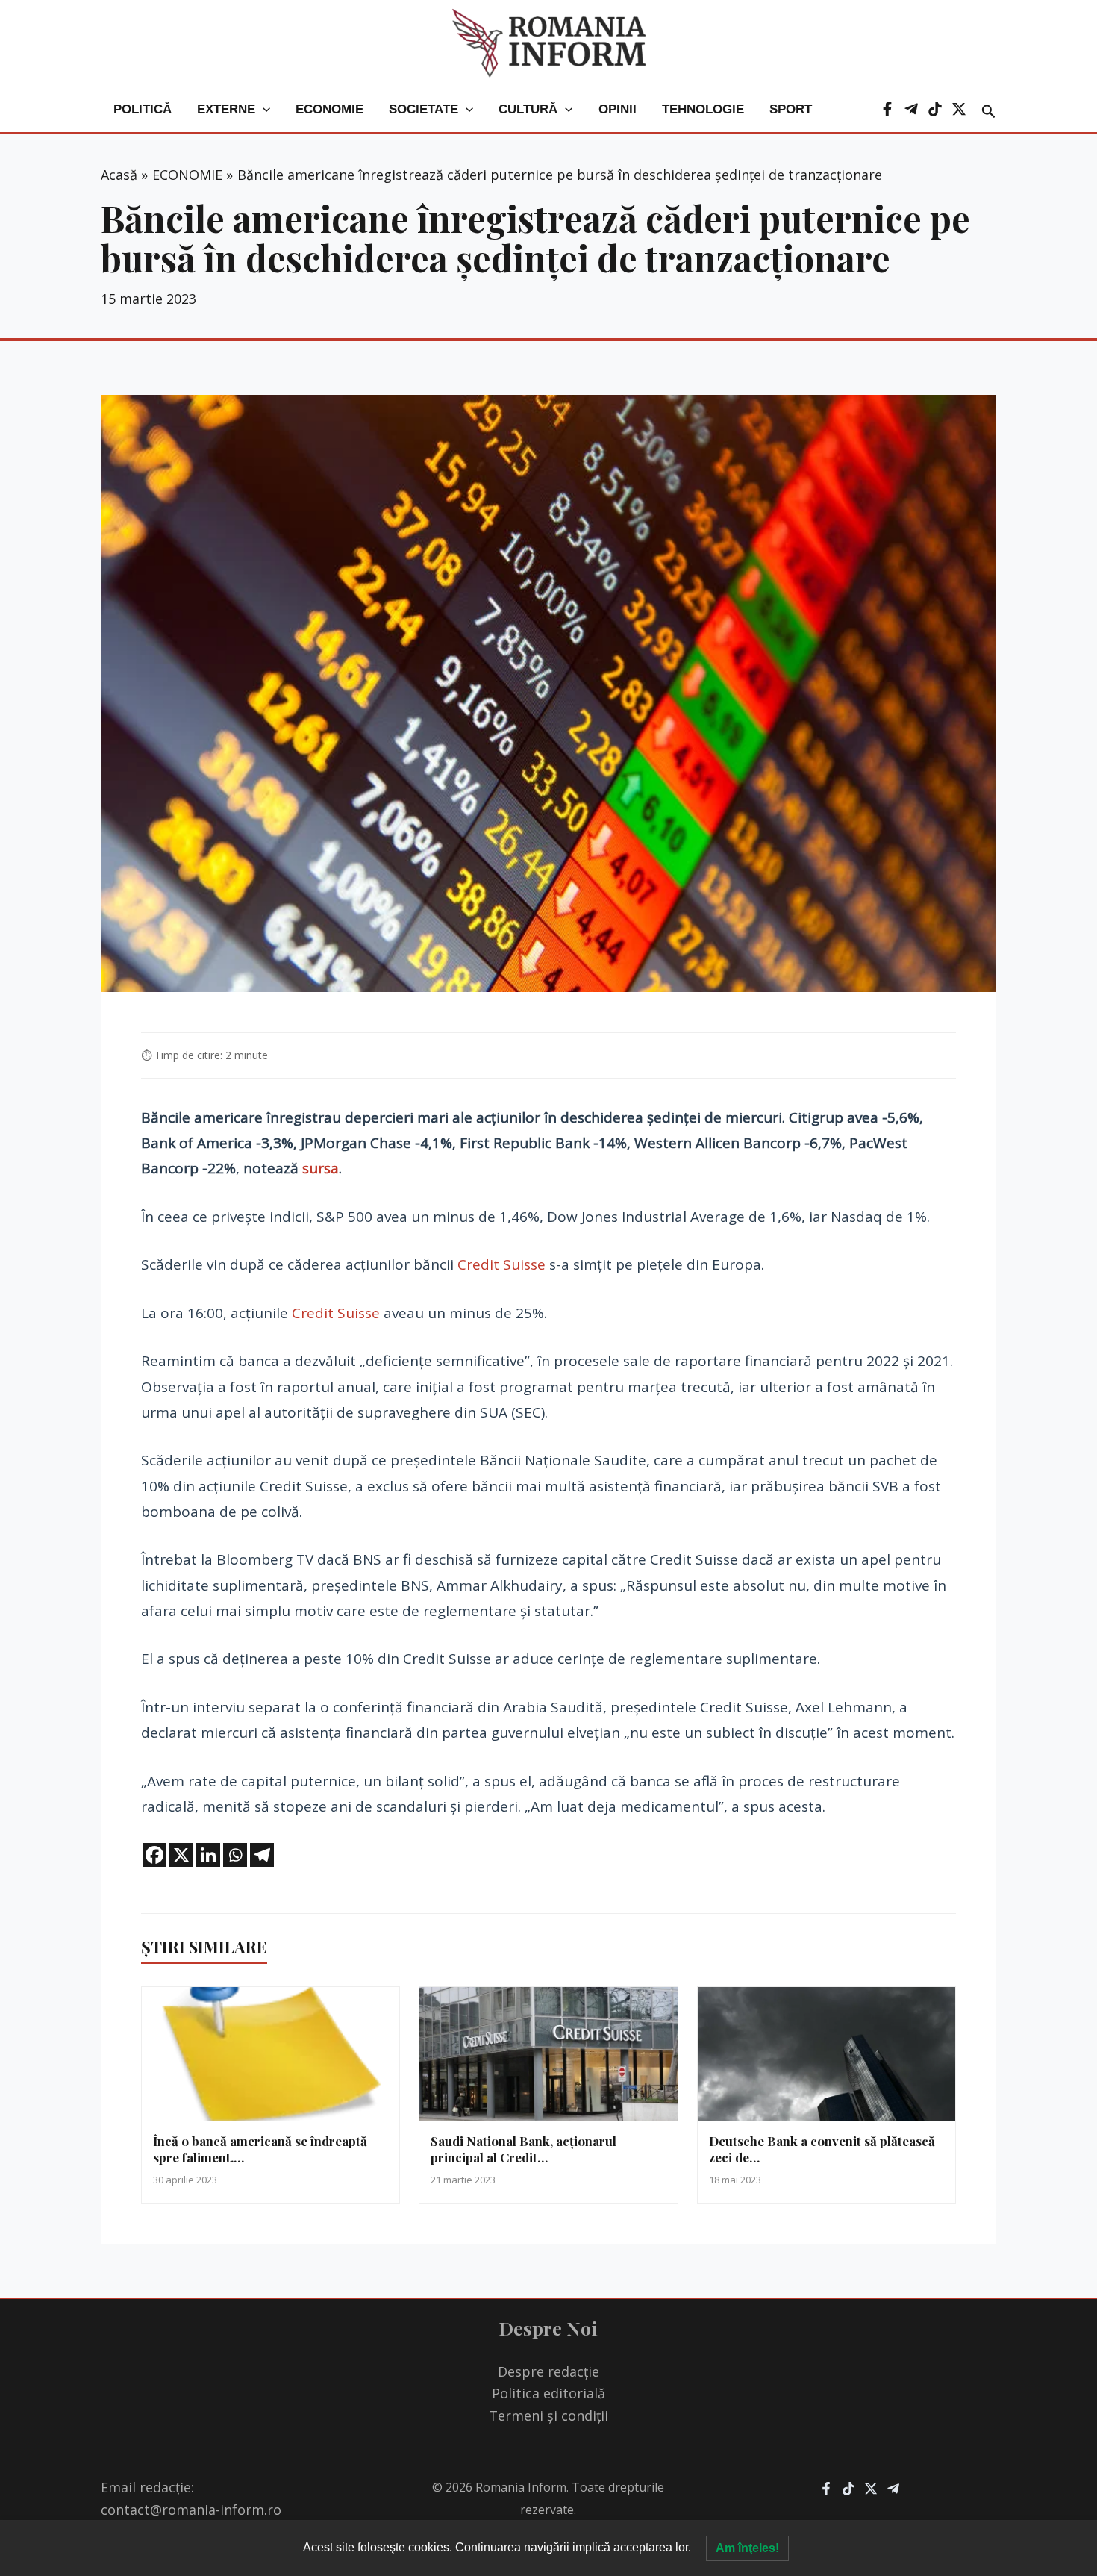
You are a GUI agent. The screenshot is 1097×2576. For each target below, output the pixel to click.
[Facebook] (887, 109)
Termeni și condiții (548, 2416)
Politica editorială (548, 2393)
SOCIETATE (424, 109)
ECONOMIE (329, 109)
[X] (959, 109)
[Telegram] (911, 109)
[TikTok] (935, 109)
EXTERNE (226, 109)
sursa (321, 1168)
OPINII (618, 109)
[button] (263, 110)
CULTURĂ (528, 109)
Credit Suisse (501, 1264)
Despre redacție (548, 2371)
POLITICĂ (143, 109)
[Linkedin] (208, 1855)
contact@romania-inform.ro (191, 2510)
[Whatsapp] (235, 1855)
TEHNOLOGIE (703, 109)
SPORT (791, 109)
